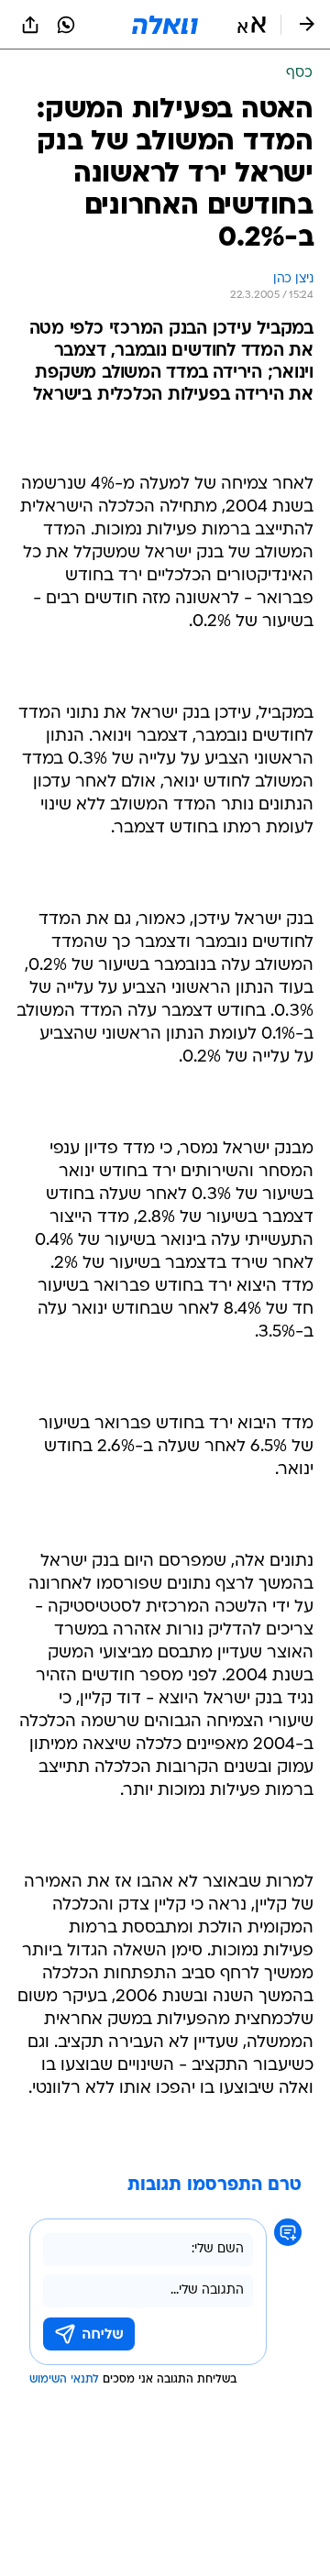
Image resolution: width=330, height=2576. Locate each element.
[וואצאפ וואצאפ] (66, 25)
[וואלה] (165, 25)
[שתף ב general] (30, 25)
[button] (252, 25)
